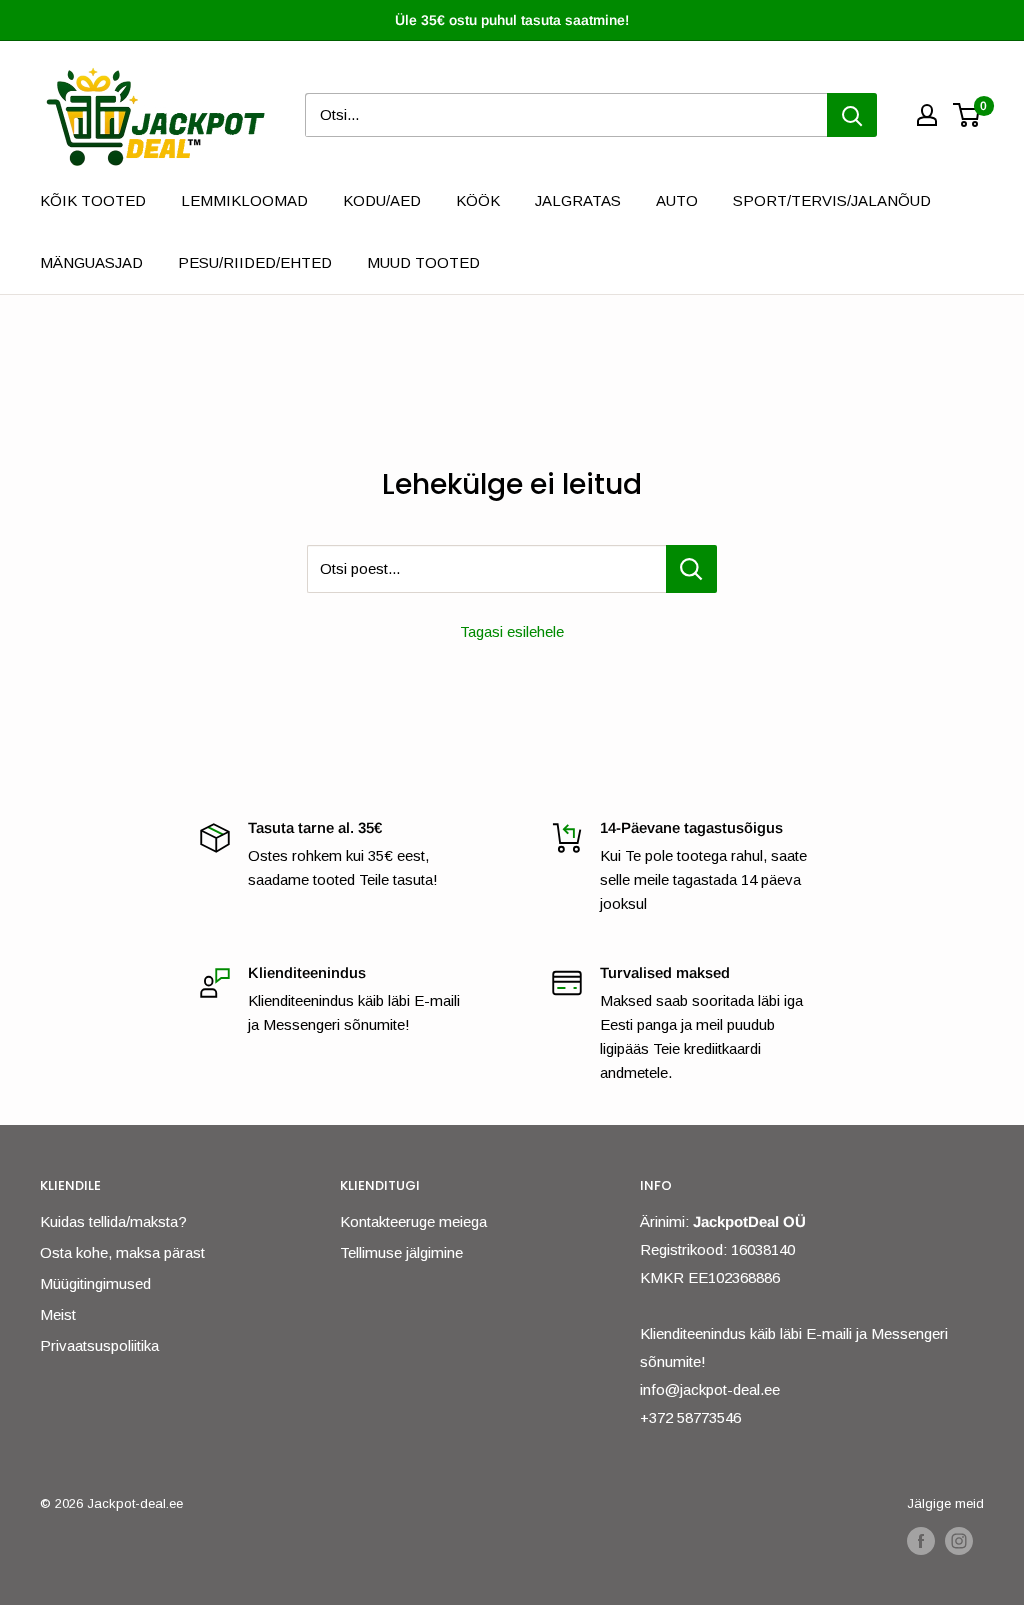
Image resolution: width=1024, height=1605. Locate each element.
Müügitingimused (95, 1283)
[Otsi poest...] (691, 569)
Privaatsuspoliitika (99, 1345)
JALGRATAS (578, 200)
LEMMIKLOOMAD (244, 200)
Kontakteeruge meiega (413, 1221)
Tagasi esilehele (512, 631)
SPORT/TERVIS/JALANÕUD (832, 200)
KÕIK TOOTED (93, 200)
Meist (58, 1314)
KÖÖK (478, 200)
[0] (967, 115)
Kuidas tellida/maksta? (113, 1221)
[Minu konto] (927, 115)
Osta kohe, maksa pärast (122, 1252)
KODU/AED (382, 200)
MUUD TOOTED (423, 262)
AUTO (677, 200)
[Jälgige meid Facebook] (921, 1541)
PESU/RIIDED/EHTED (255, 262)
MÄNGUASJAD (91, 262)
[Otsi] (852, 115)
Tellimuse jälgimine (401, 1252)
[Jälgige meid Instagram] (959, 1541)
